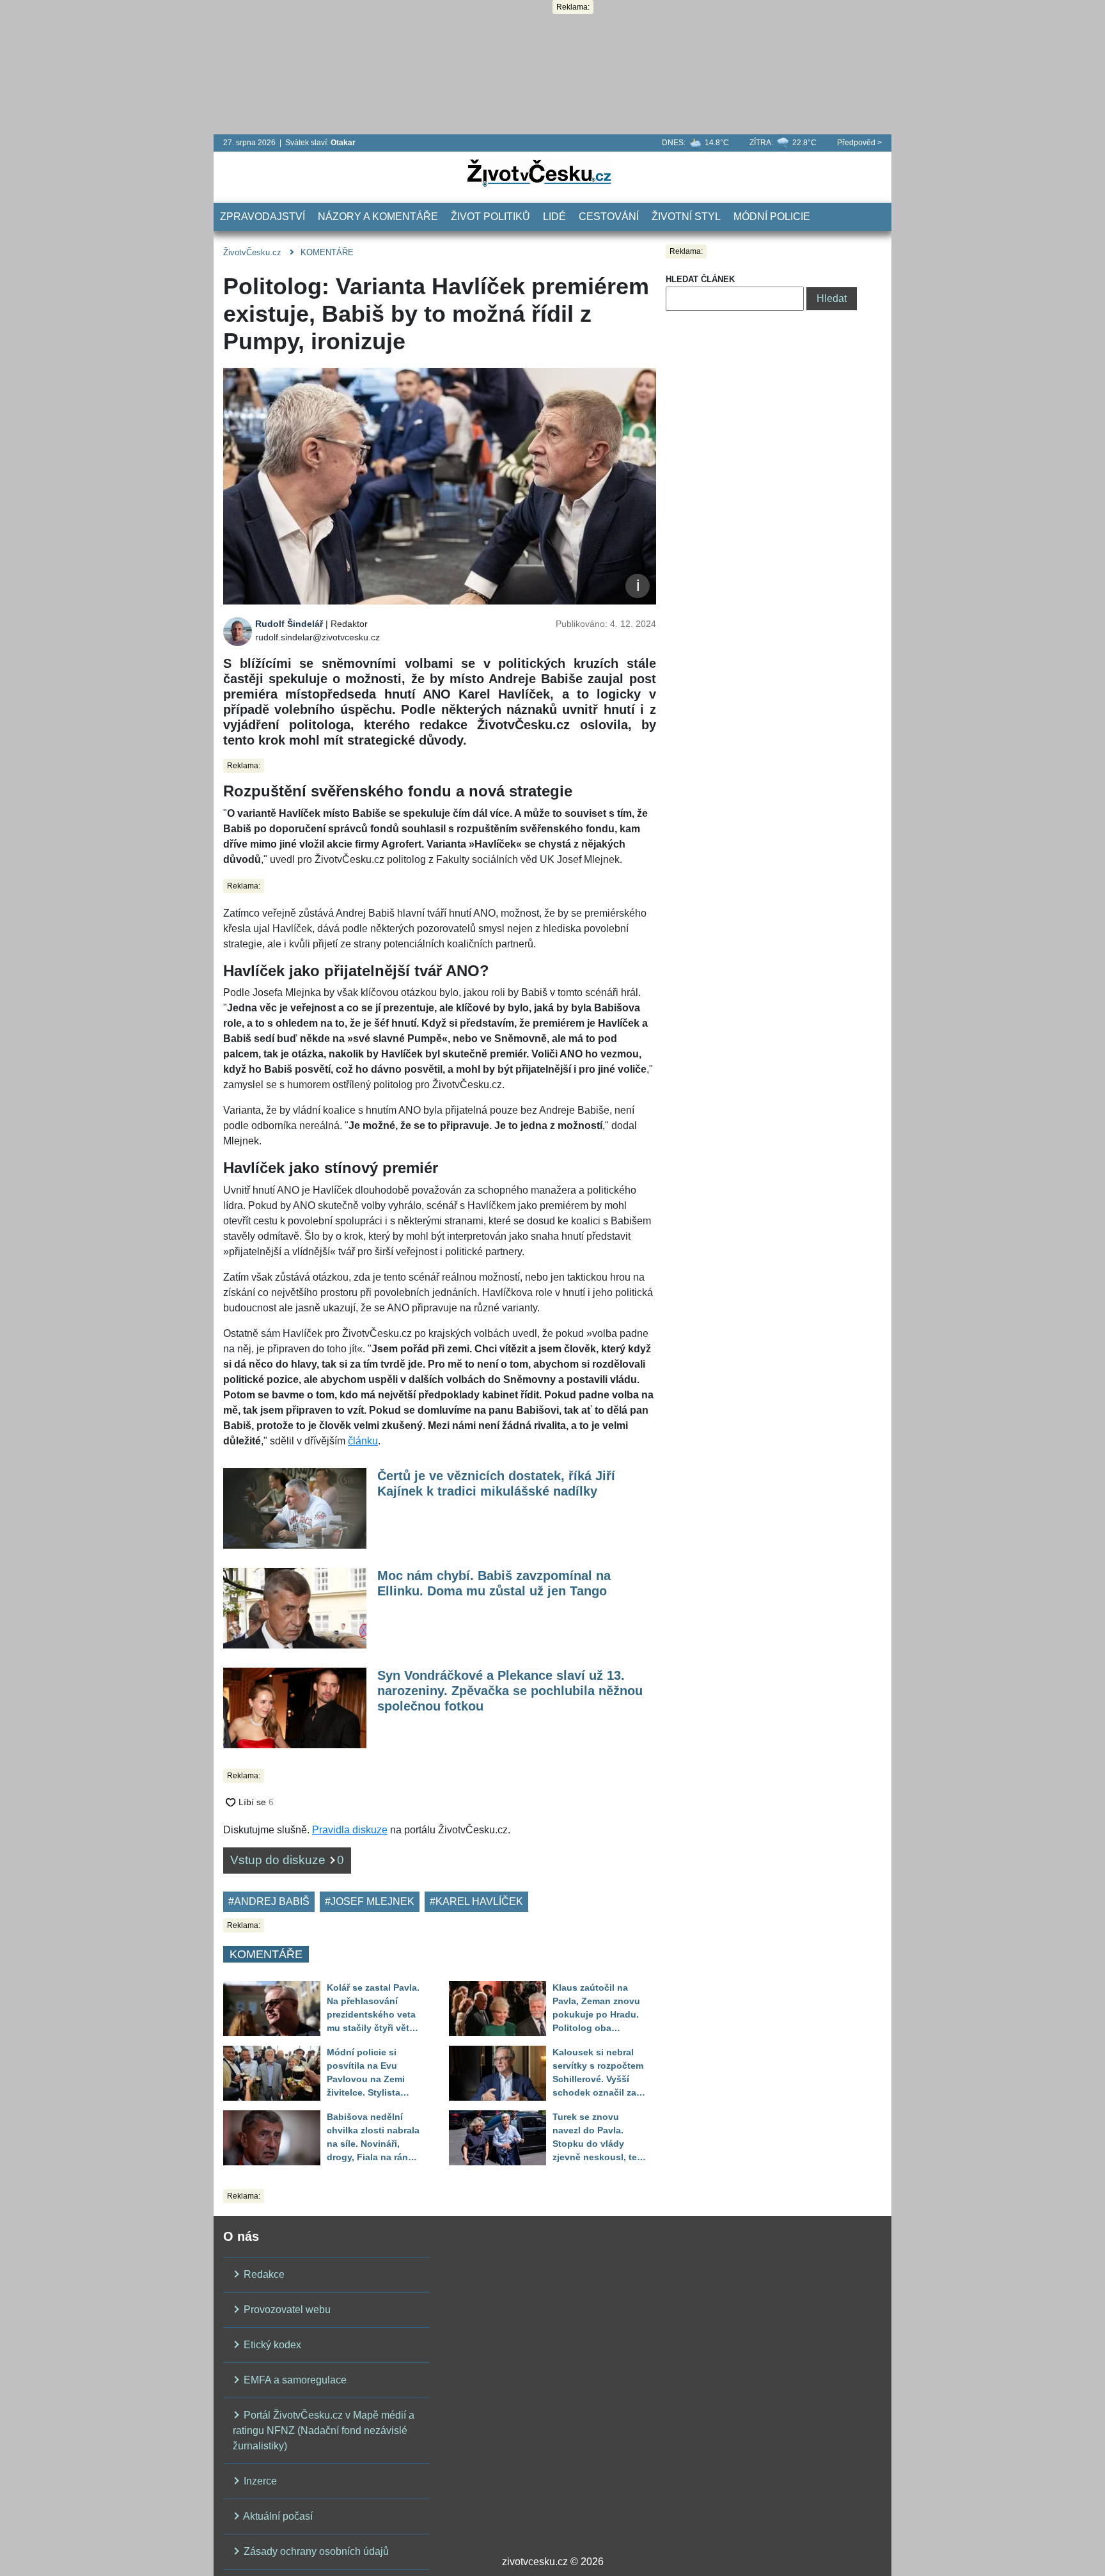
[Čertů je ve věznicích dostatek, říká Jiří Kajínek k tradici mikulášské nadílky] (295, 1507)
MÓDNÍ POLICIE (772, 217)
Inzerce (259, 2481)
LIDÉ (554, 217)
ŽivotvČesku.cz (252, 252)
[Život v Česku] (539, 172)
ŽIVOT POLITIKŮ (490, 217)
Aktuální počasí (277, 2516)
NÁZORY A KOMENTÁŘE (378, 217)
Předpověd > (859, 143)
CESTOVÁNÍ (609, 217)
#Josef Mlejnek (370, 1901)
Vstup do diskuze (287, 1860)
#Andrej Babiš (269, 1901)
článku (363, 1441)
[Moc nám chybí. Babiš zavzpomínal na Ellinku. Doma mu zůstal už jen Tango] (295, 1607)
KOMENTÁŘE (327, 252)
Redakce (263, 2274)
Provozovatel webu (286, 2310)
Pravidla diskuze (350, 1830)
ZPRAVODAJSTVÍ (263, 217)
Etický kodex (271, 2345)
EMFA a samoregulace (294, 2380)
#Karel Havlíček (476, 1901)
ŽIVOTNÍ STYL (686, 217)
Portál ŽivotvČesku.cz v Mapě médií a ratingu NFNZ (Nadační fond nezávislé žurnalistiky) (324, 2430)
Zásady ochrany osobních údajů (315, 2551)
